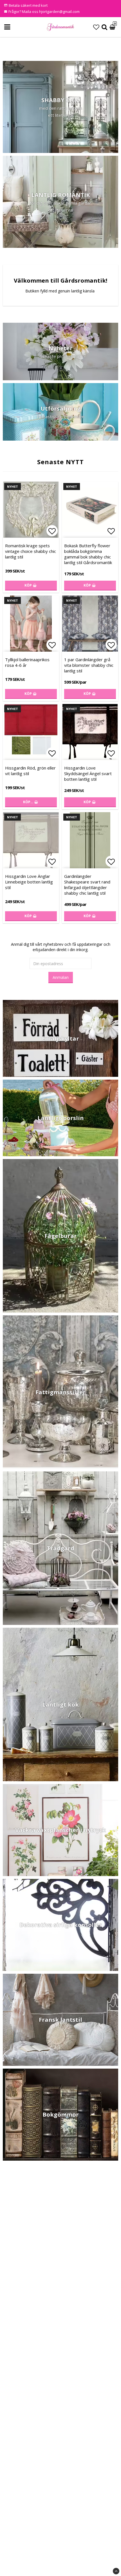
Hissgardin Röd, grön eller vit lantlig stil (30, 771)
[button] (96, 27)
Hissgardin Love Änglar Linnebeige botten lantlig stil (29, 882)
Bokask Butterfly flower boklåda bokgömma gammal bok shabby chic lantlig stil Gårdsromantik (88, 554)
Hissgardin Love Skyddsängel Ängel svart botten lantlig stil (88, 773)
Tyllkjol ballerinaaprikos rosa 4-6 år (27, 662)
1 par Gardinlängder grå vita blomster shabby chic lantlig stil (89, 665)
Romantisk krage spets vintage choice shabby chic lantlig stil (31, 551)
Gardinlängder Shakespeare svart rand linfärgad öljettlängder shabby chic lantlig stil (87, 885)
